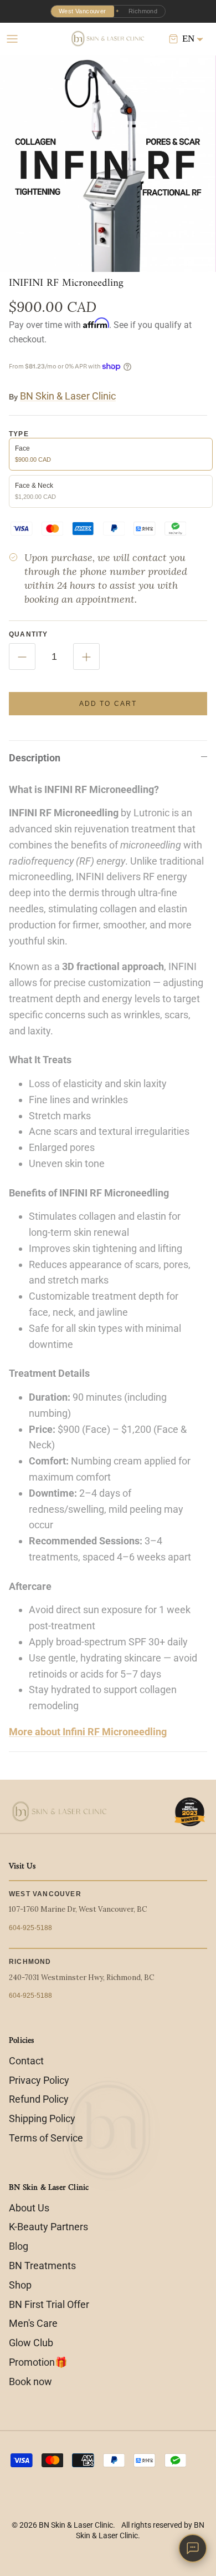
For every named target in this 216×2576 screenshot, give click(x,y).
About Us (29, 2208)
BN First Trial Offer (49, 2304)
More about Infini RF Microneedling (88, 1732)
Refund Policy (39, 2099)
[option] (108, 164)
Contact (26, 2061)
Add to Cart (108, 704)
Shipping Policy (42, 2118)
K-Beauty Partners (48, 2227)
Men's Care (33, 2323)
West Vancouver (83, 11)
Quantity (29, 634)
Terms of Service (46, 2138)
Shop (20, 2285)
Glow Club (31, 2343)
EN (188, 39)
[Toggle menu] (12, 39)
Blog (19, 2246)
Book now (30, 2381)
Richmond (143, 11)
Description (35, 758)
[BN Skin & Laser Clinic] (108, 39)
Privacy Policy (39, 2080)
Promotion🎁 (38, 2362)
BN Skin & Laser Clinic (68, 396)
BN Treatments (42, 2266)
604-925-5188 (30, 1928)
